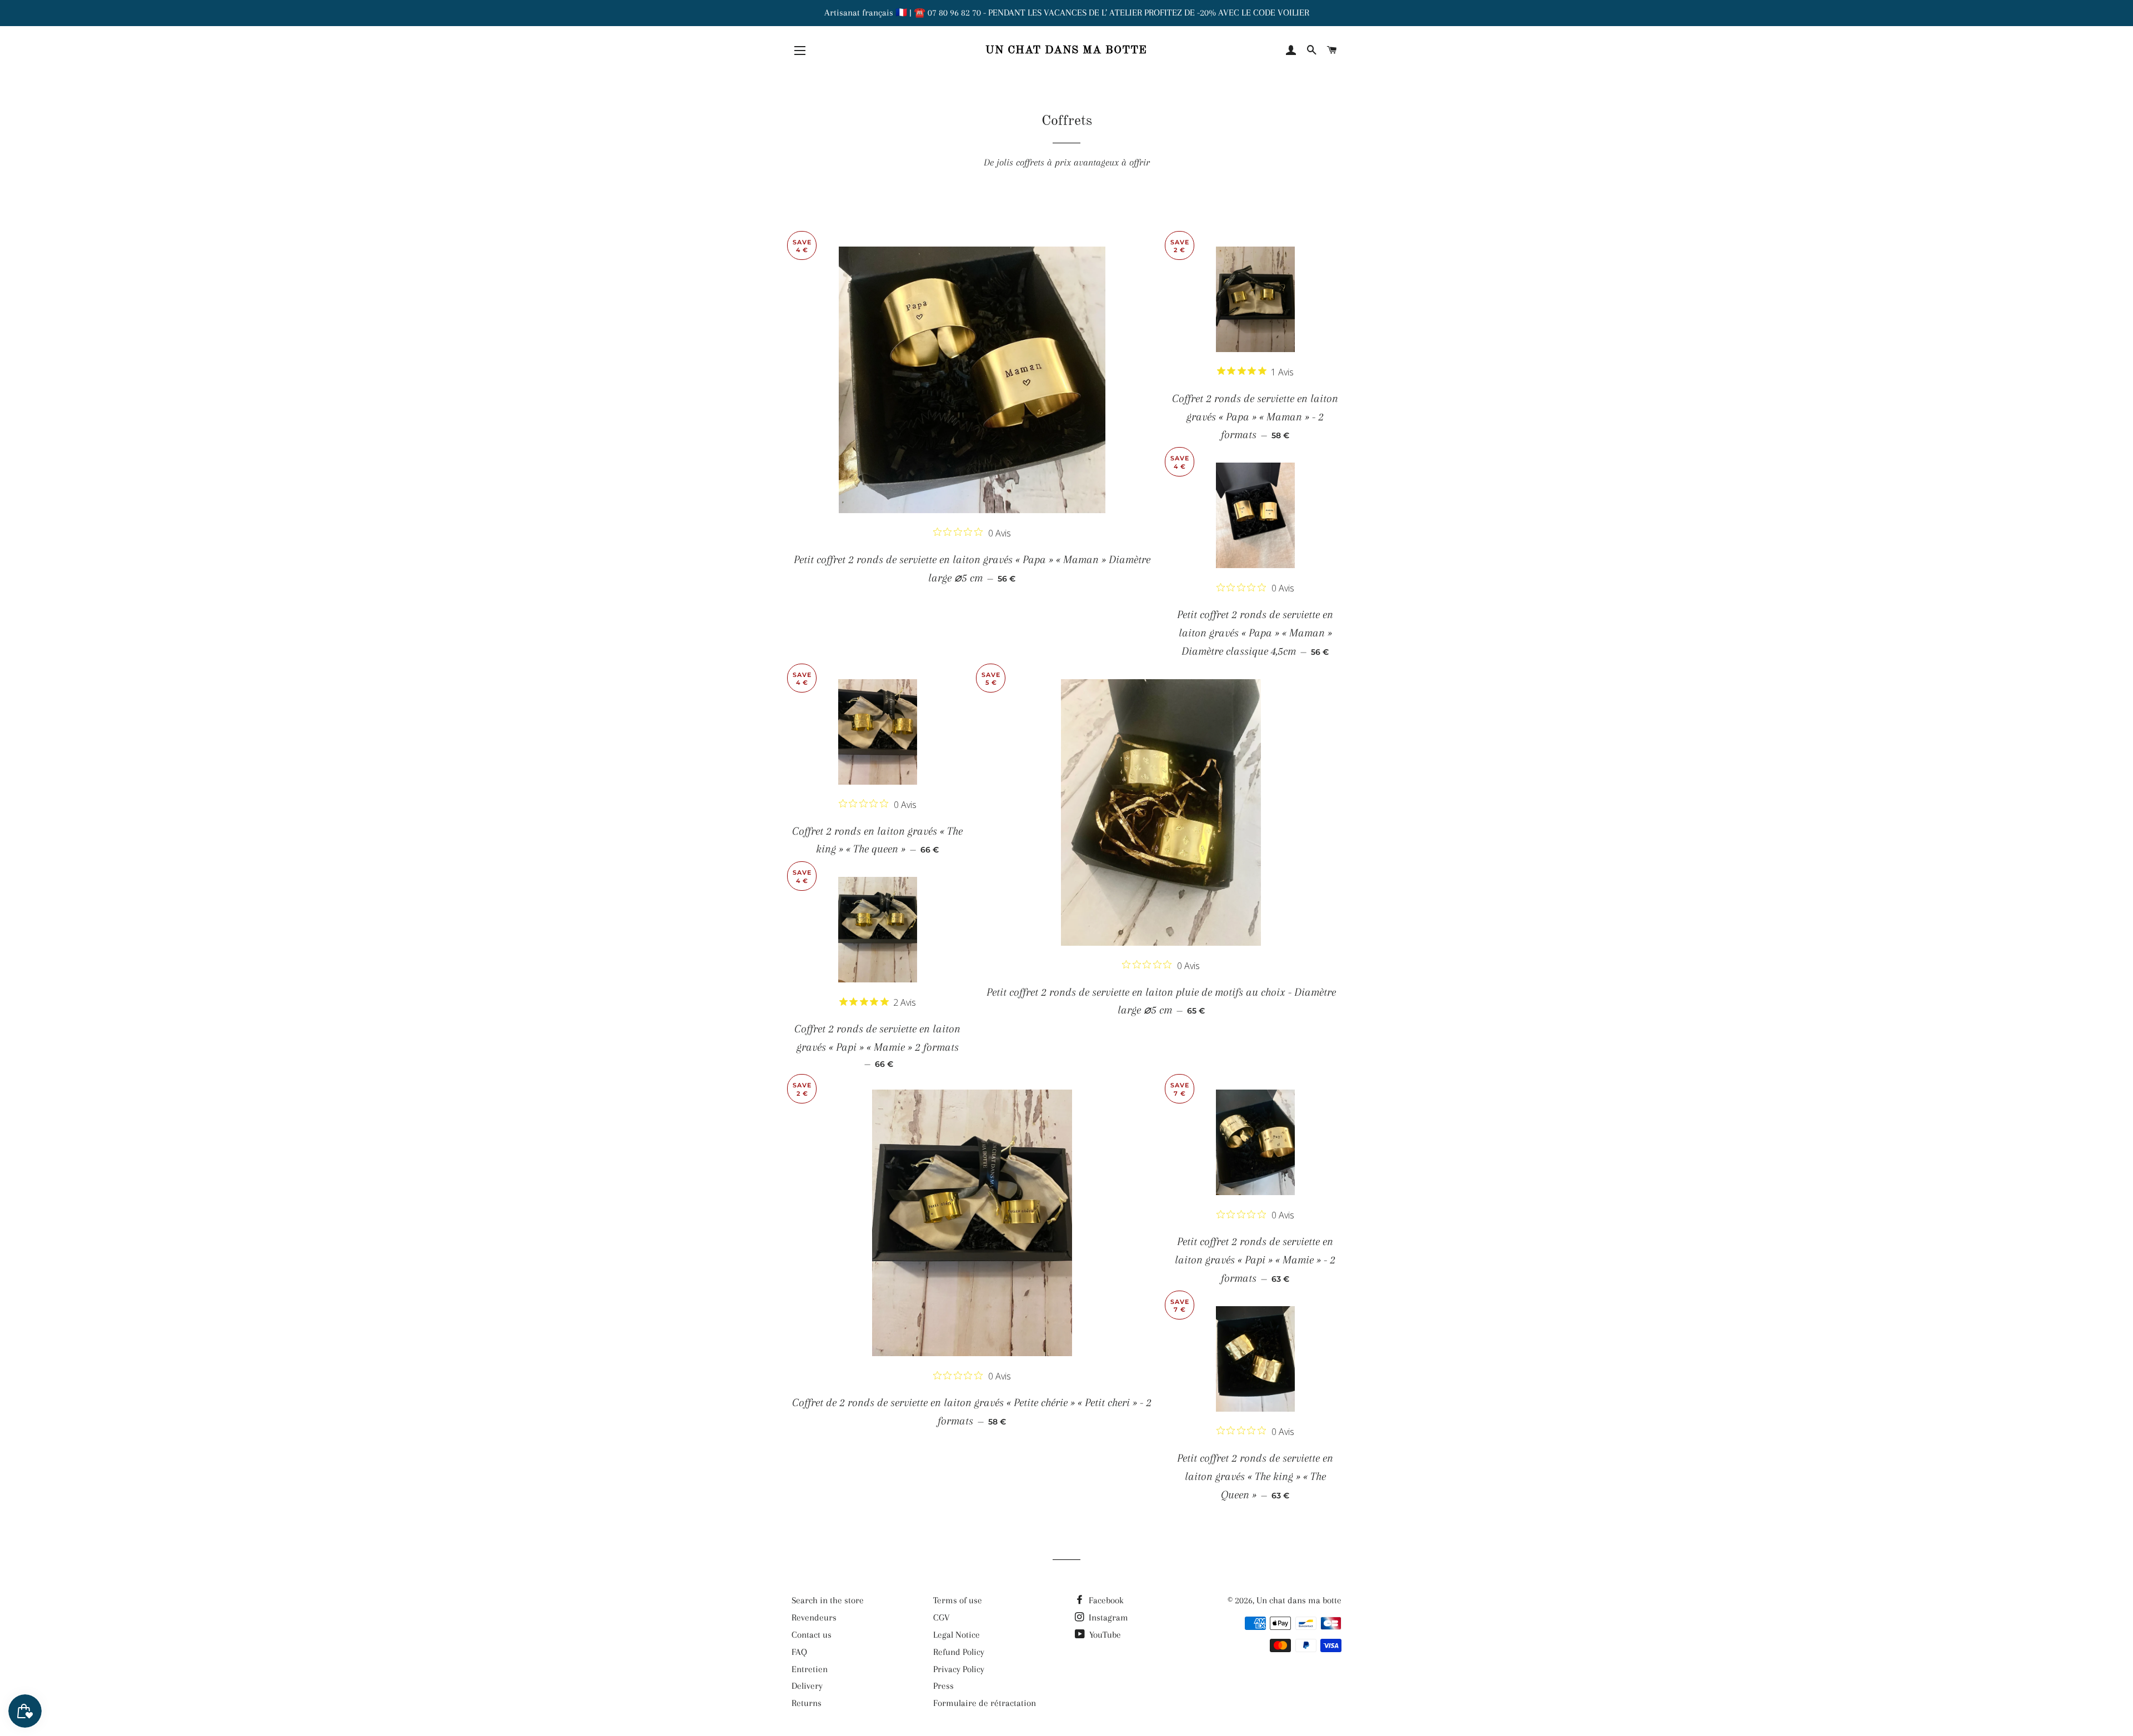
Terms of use (958, 1600)
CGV (942, 1617)
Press (943, 1686)
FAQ (799, 1652)
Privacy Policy (959, 1669)
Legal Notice (957, 1635)
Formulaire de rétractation (985, 1703)
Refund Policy (959, 1652)
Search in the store (828, 1600)
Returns (807, 1703)
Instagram (1107, 1617)
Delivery (807, 1686)
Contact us (812, 1635)
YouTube (1104, 1635)
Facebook (1105, 1600)
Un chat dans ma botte (1066, 51)
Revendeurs (814, 1617)
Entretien (810, 1669)
